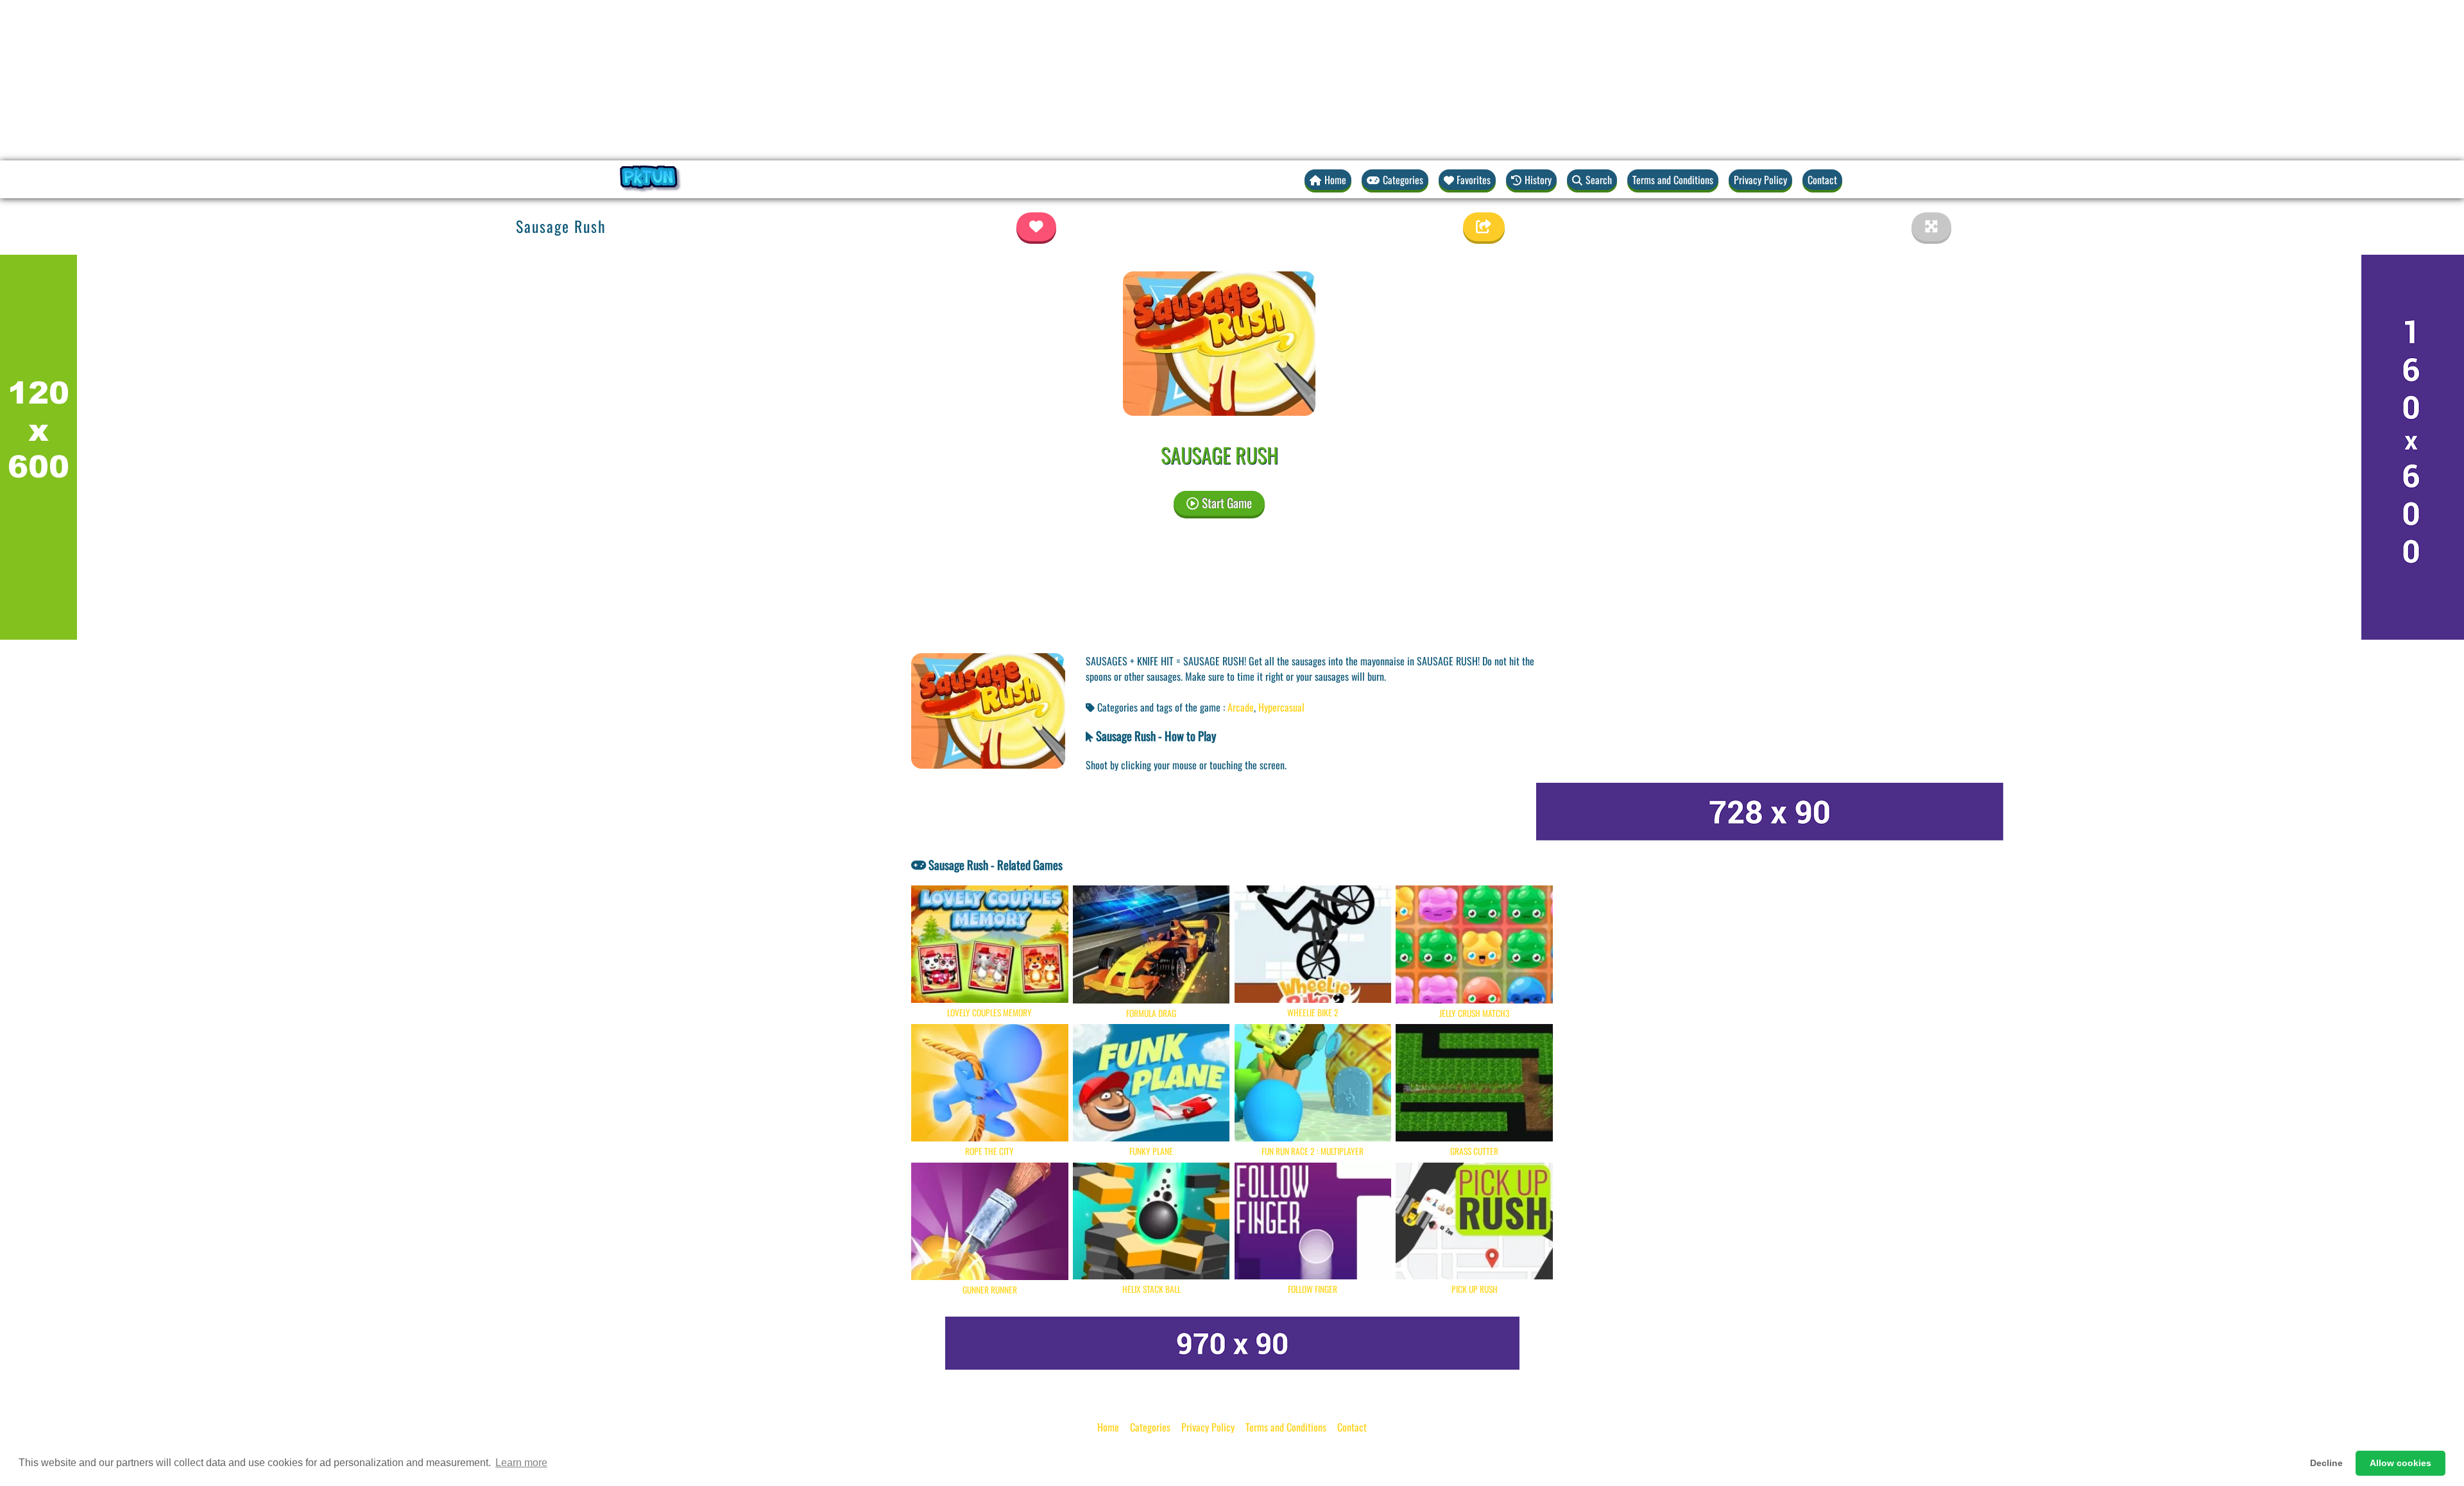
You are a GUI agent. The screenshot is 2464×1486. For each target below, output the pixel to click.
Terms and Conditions (1673, 180)
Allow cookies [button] (2400, 1463)
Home (1108, 1427)
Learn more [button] (521, 1463)
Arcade (1241, 707)
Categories (1150, 1427)
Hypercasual (1281, 707)
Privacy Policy (1760, 180)
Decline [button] (2326, 1463)
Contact (1822, 180)
